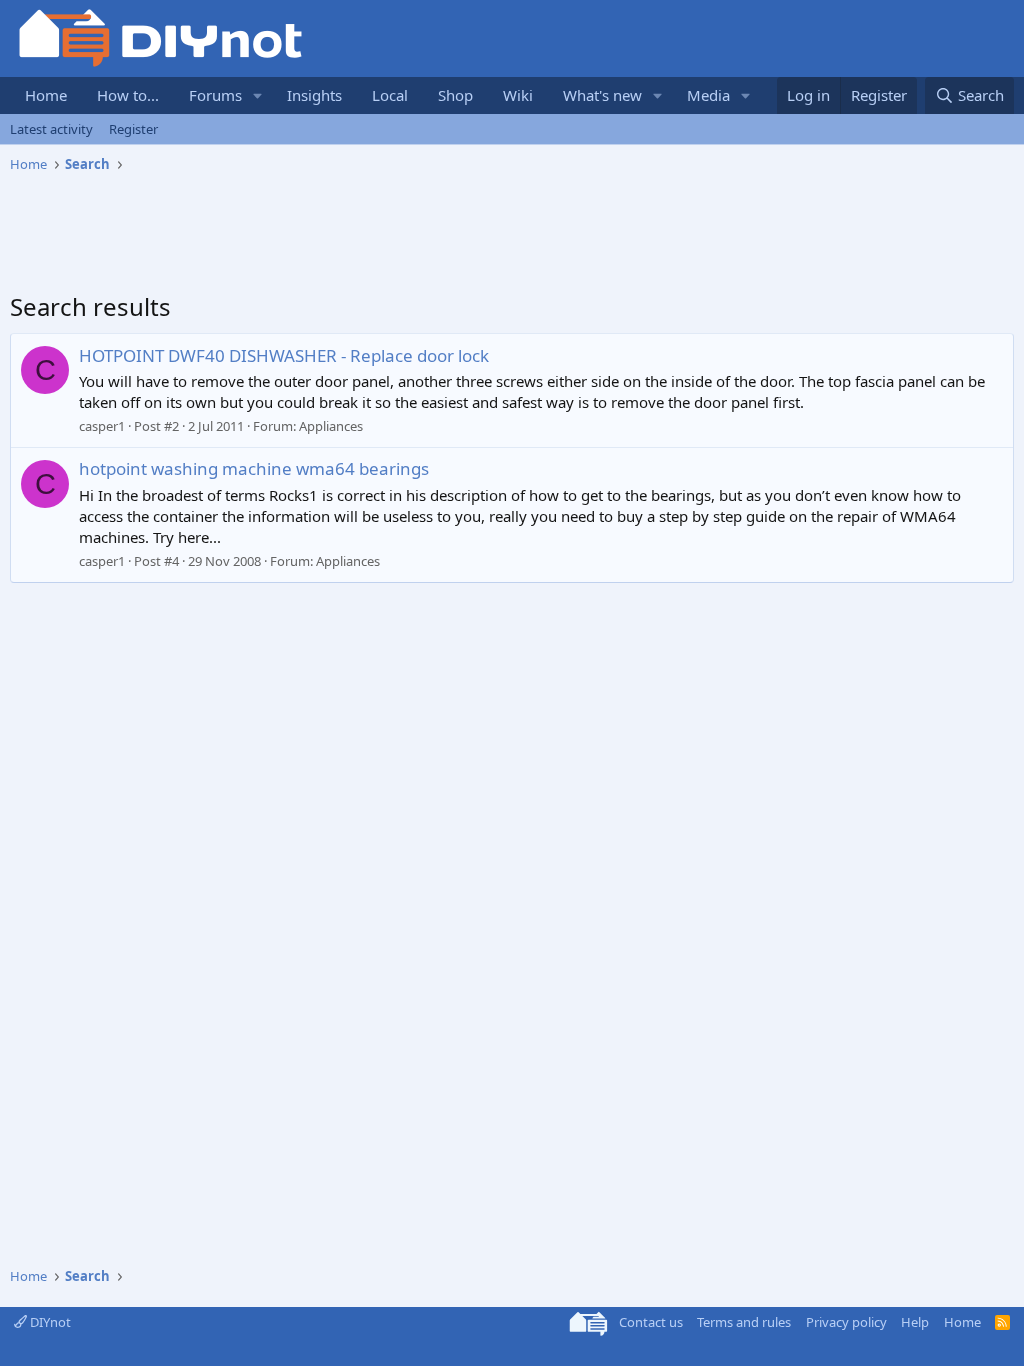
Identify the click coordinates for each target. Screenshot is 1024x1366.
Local (390, 95)
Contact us (651, 1322)
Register (133, 129)
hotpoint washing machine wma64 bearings (254, 468)
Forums (215, 95)
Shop (455, 95)
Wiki (518, 95)
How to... (128, 95)
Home (46, 95)
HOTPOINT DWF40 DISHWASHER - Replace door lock (284, 355)
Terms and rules (744, 1322)
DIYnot (49, 1322)
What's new (602, 95)
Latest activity (51, 129)
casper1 (102, 426)
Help (915, 1322)
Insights (314, 95)
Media (708, 95)
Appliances (331, 426)
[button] (258, 95)
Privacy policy (846, 1322)
